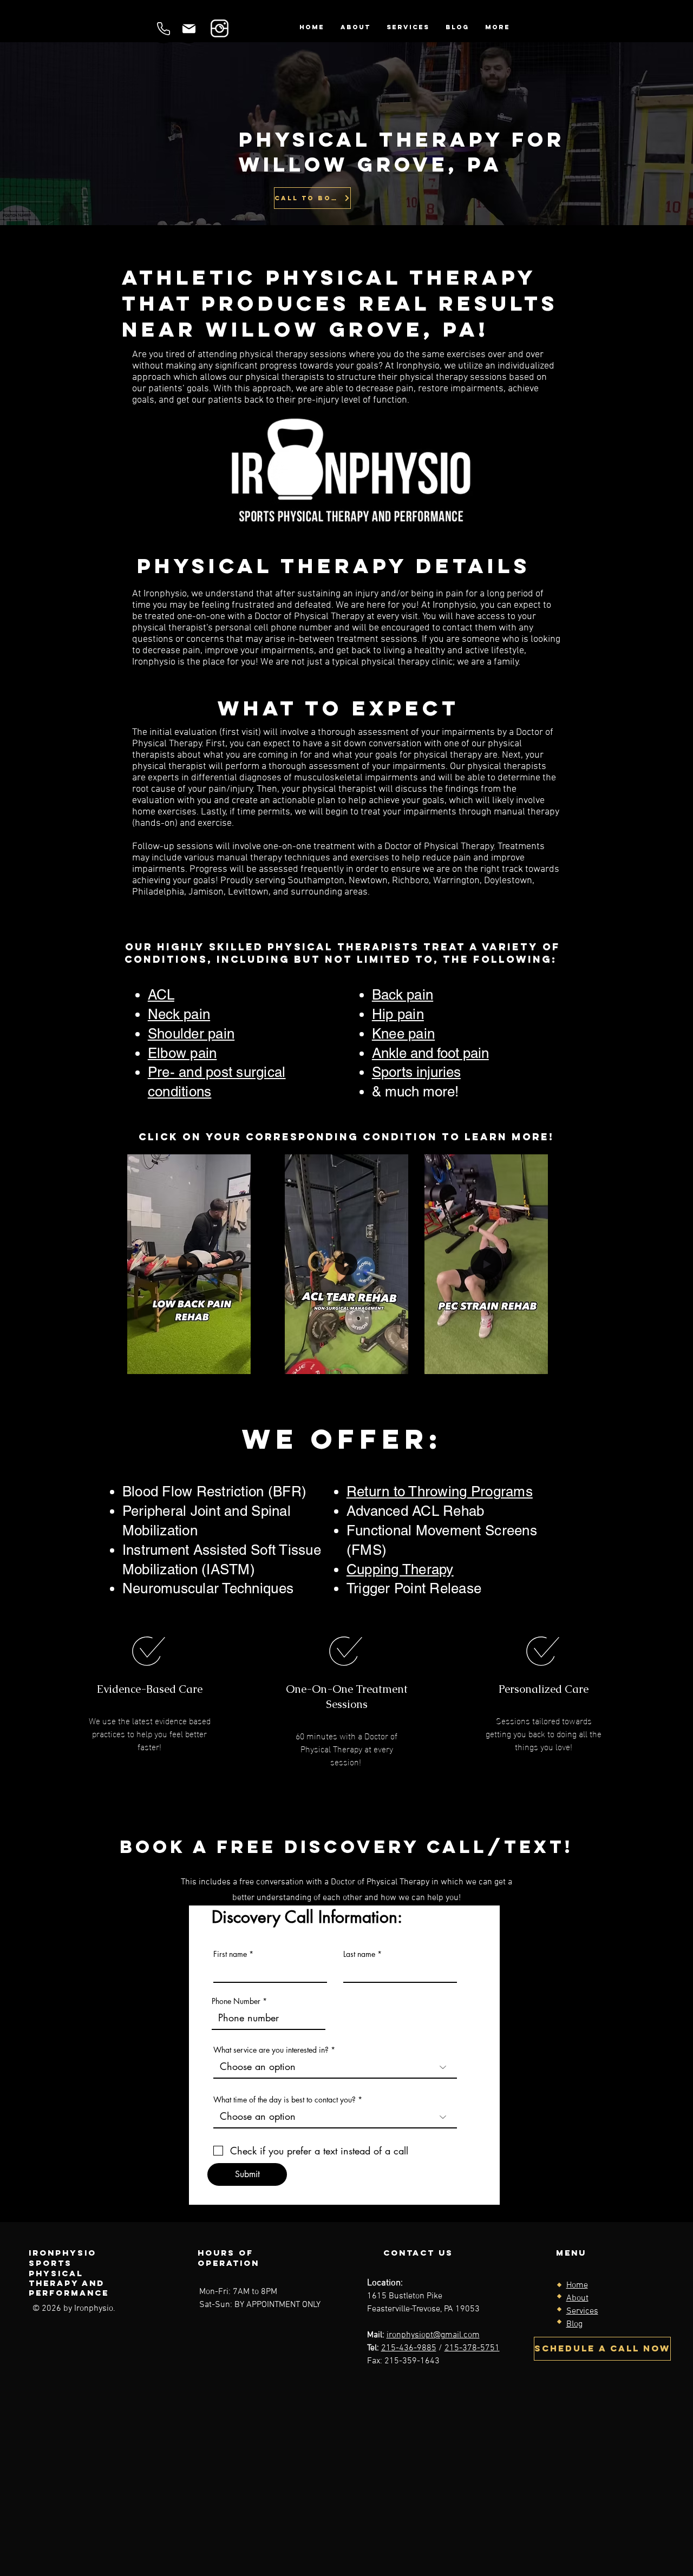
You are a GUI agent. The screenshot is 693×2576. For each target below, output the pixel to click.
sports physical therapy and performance (69, 2278)
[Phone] (163, 28)
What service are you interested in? (271, 2050)
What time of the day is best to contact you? (285, 2100)
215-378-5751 (472, 2348)
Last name (359, 1954)
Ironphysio (63, 2253)
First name (230, 1954)
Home (577, 2285)
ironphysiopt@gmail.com (433, 2335)
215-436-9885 (409, 2348)
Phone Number (236, 2001)
